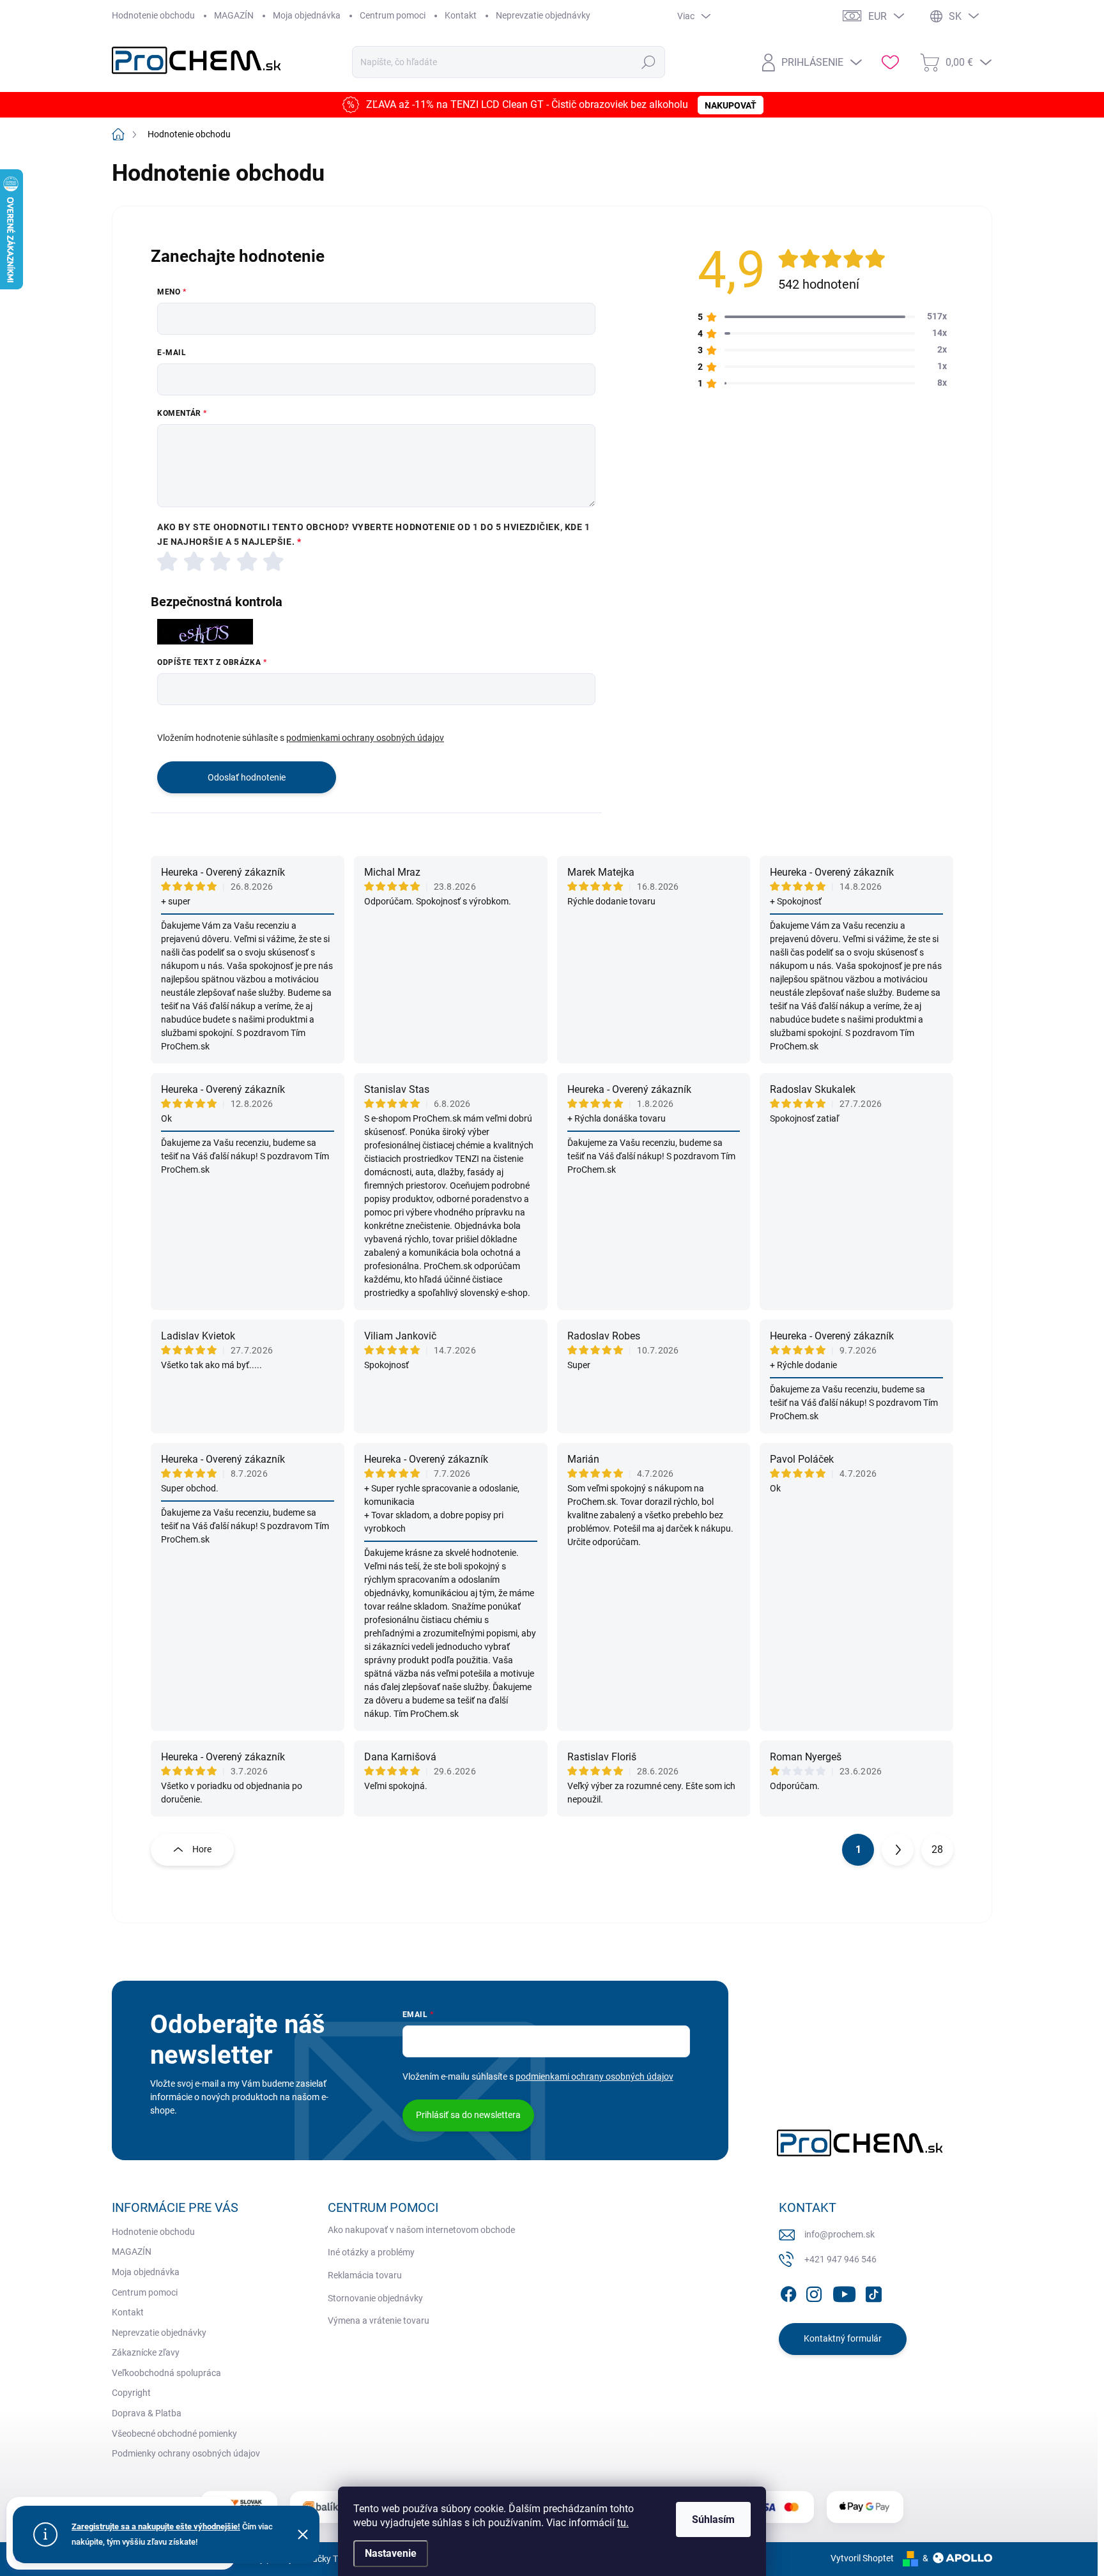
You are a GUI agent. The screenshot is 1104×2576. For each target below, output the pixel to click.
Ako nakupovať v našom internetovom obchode (421, 2230)
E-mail (172, 353)
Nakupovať (731, 105)
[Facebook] (788, 2292)
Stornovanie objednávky (375, 2298)
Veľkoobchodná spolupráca (166, 2373)
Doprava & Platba (147, 2413)
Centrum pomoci (393, 15)
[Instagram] (814, 2292)
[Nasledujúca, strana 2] (898, 1850)
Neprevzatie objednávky (543, 15)
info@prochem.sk (839, 2234)
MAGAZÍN (234, 15)
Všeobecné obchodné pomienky (174, 2434)
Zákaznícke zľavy (146, 2352)
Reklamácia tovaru (365, 2275)
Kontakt (461, 15)
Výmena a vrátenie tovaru (379, 2321)
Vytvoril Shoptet (862, 2558)
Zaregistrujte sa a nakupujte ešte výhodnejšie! (156, 2526)
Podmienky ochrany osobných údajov (186, 2453)
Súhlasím (713, 2519)
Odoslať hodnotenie (247, 777)
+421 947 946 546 (840, 2259)
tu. (623, 2523)
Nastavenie (391, 2553)
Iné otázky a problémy (371, 2252)
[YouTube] (844, 2292)
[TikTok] (873, 2292)
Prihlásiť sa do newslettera (468, 2115)
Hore (202, 1849)
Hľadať (649, 62)
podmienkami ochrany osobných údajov (365, 738)
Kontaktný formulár (843, 2338)
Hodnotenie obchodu (153, 15)
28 (937, 1849)
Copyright (131, 2393)
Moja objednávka (307, 15)
